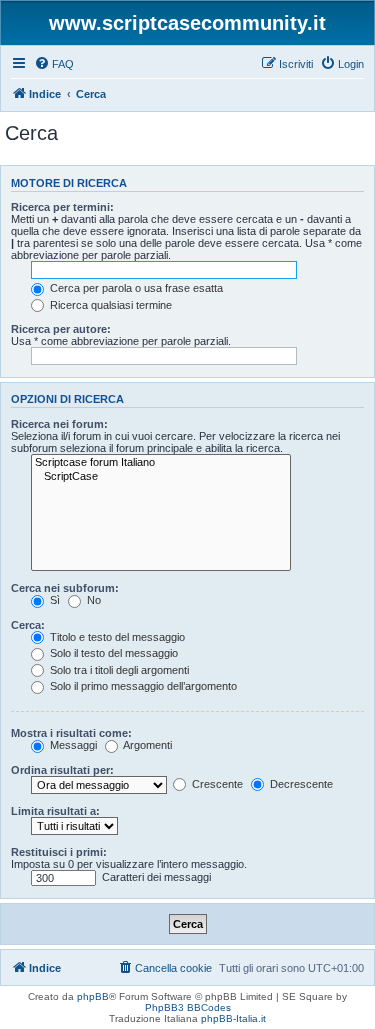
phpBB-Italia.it (233, 1018)
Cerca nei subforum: (65, 588)
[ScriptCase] (161, 477)
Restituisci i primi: (59, 852)
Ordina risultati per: (62, 770)
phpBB (93, 996)
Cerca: (28, 625)
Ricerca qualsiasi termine (109, 305)
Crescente (216, 784)
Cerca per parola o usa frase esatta (135, 288)
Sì (53, 600)
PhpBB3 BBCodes (188, 1007)
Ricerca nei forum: (59, 424)
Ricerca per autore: (61, 329)
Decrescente (300, 784)
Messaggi (72, 745)
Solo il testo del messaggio (112, 653)
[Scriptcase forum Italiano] (161, 463)
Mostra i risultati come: (71, 733)
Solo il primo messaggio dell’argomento (142, 686)
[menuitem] (54, 64)
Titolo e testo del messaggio (116, 637)
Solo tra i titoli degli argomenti (118, 670)
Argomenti (146, 745)
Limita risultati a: (55, 811)
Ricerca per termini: (62, 207)
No (92, 600)
